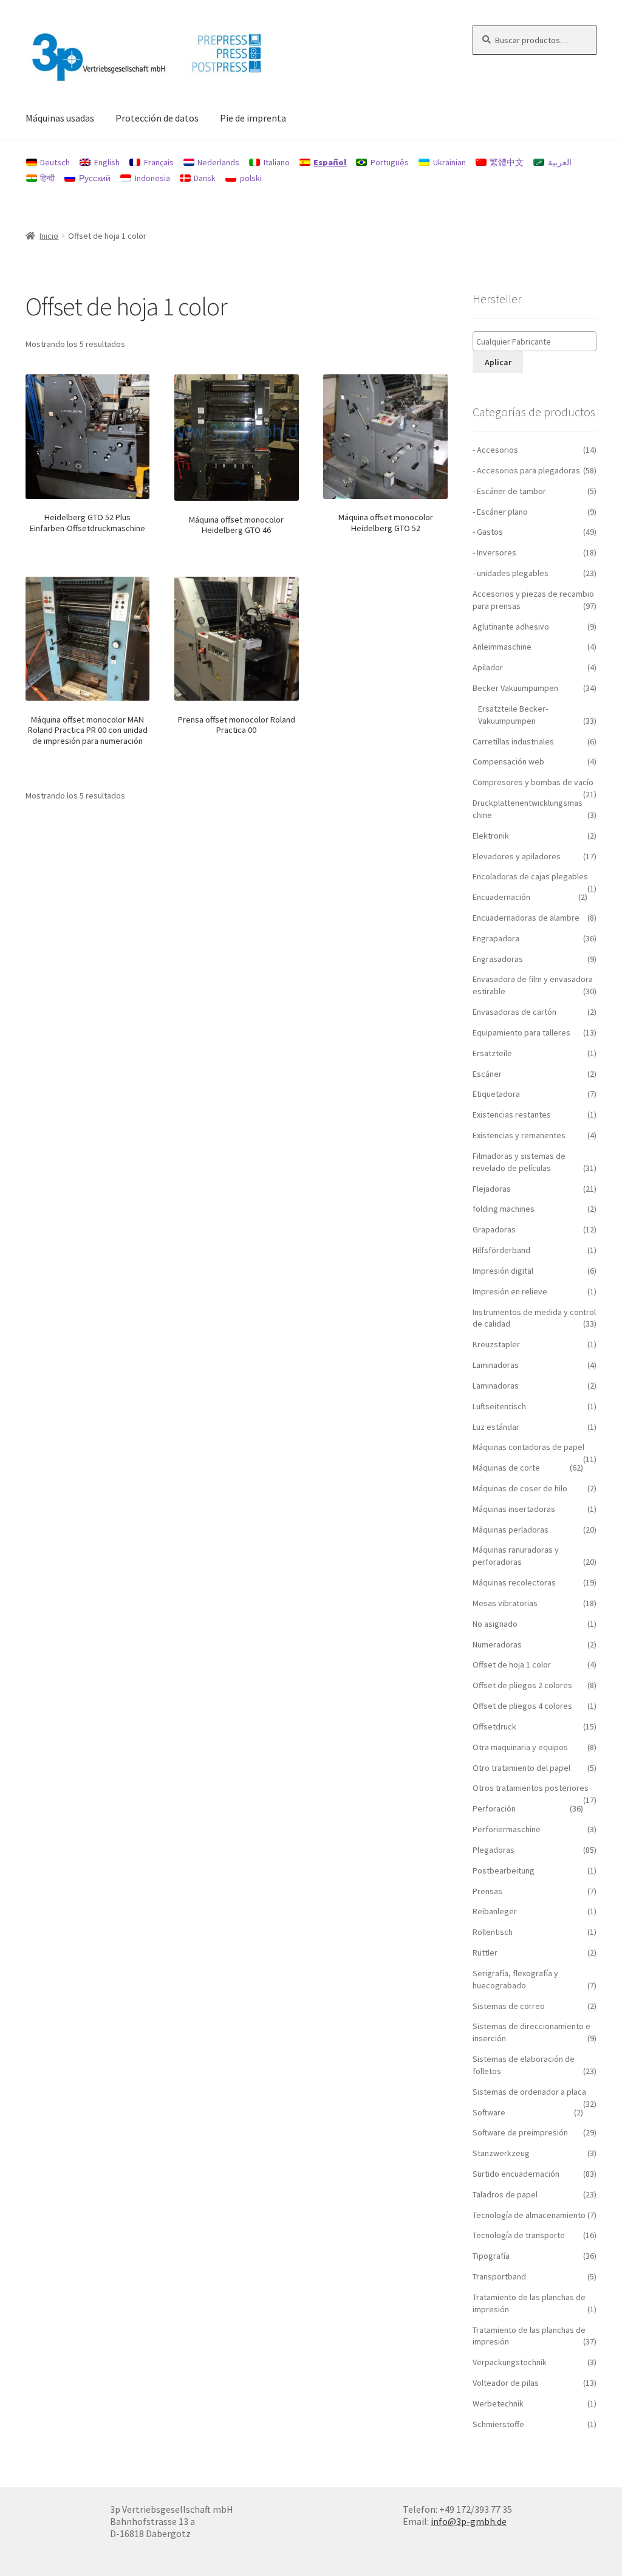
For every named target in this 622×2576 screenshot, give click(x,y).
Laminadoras (496, 1365)
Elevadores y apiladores (517, 856)
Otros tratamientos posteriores (531, 1788)
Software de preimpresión (520, 2132)
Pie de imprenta (253, 118)
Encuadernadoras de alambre (526, 918)
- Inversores (494, 552)
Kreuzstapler (496, 1344)
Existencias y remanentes (519, 1135)
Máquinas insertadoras (514, 1509)
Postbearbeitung (504, 1870)
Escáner (487, 1074)
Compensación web (508, 761)
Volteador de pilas (506, 2383)
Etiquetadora (496, 1094)
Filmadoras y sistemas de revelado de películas (519, 1162)
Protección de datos (157, 118)
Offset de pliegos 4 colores (522, 1706)
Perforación (494, 1808)
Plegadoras (494, 1850)
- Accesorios (495, 450)
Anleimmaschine (502, 647)
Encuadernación (501, 897)
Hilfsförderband (501, 1250)
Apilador (488, 667)
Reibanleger (495, 1911)
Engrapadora (496, 938)
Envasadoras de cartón (514, 1012)
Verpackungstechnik (510, 2362)
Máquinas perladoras (511, 1530)
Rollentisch (493, 1932)
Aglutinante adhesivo (511, 627)
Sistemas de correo (509, 2006)
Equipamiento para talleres (521, 1032)
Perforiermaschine (507, 1829)
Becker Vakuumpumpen (515, 688)
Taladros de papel (505, 2194)
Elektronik (491, 836)
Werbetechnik (498, 2403)
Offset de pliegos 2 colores (522, 1685)
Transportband (499, 2276)
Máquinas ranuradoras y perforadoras (516, 1556)
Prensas (487, 1891)
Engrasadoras (498, 959)
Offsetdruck (494, 1726)
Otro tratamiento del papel (521, 1768)
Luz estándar (496, 1427)
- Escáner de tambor (509, 491)
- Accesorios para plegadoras (526, 470)
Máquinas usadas (60, 118)
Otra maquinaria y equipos (520, 1747)
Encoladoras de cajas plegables (530, 876)
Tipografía (491, 2256)
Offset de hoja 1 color (512, 1664)
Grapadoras (494, 1229)
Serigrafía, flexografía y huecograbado (515, 1979)
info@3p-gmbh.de (469, 2521)
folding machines (504, 1209)
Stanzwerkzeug (501, 2153)
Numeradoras (497, 1644)
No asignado (495, 1624)
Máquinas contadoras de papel (528, 1447)
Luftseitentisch (499, 1406)
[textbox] (538, 342)
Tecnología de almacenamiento (529, 2215)
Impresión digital (503, 1271)
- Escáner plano (500, 512)
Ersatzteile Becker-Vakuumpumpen (513, 715)
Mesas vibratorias (505, 1603)
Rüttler (485, 1953)
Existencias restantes (512, 1115)
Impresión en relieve (510, 1291)
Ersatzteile (492, 1053)
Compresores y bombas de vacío (533, 782)
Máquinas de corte (506, 1468)
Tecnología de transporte (519, 2235)
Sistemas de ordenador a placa (529, 2092)
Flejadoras (492, 1189)
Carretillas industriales (513, 741)
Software (489, 2112)
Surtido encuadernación (516, 2174)
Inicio (49, 236)
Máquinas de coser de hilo (520, 1488)
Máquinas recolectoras (514, 1582)
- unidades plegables (511, 573)
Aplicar (498, 362)
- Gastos (488, 532)
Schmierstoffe (498, 2424)
